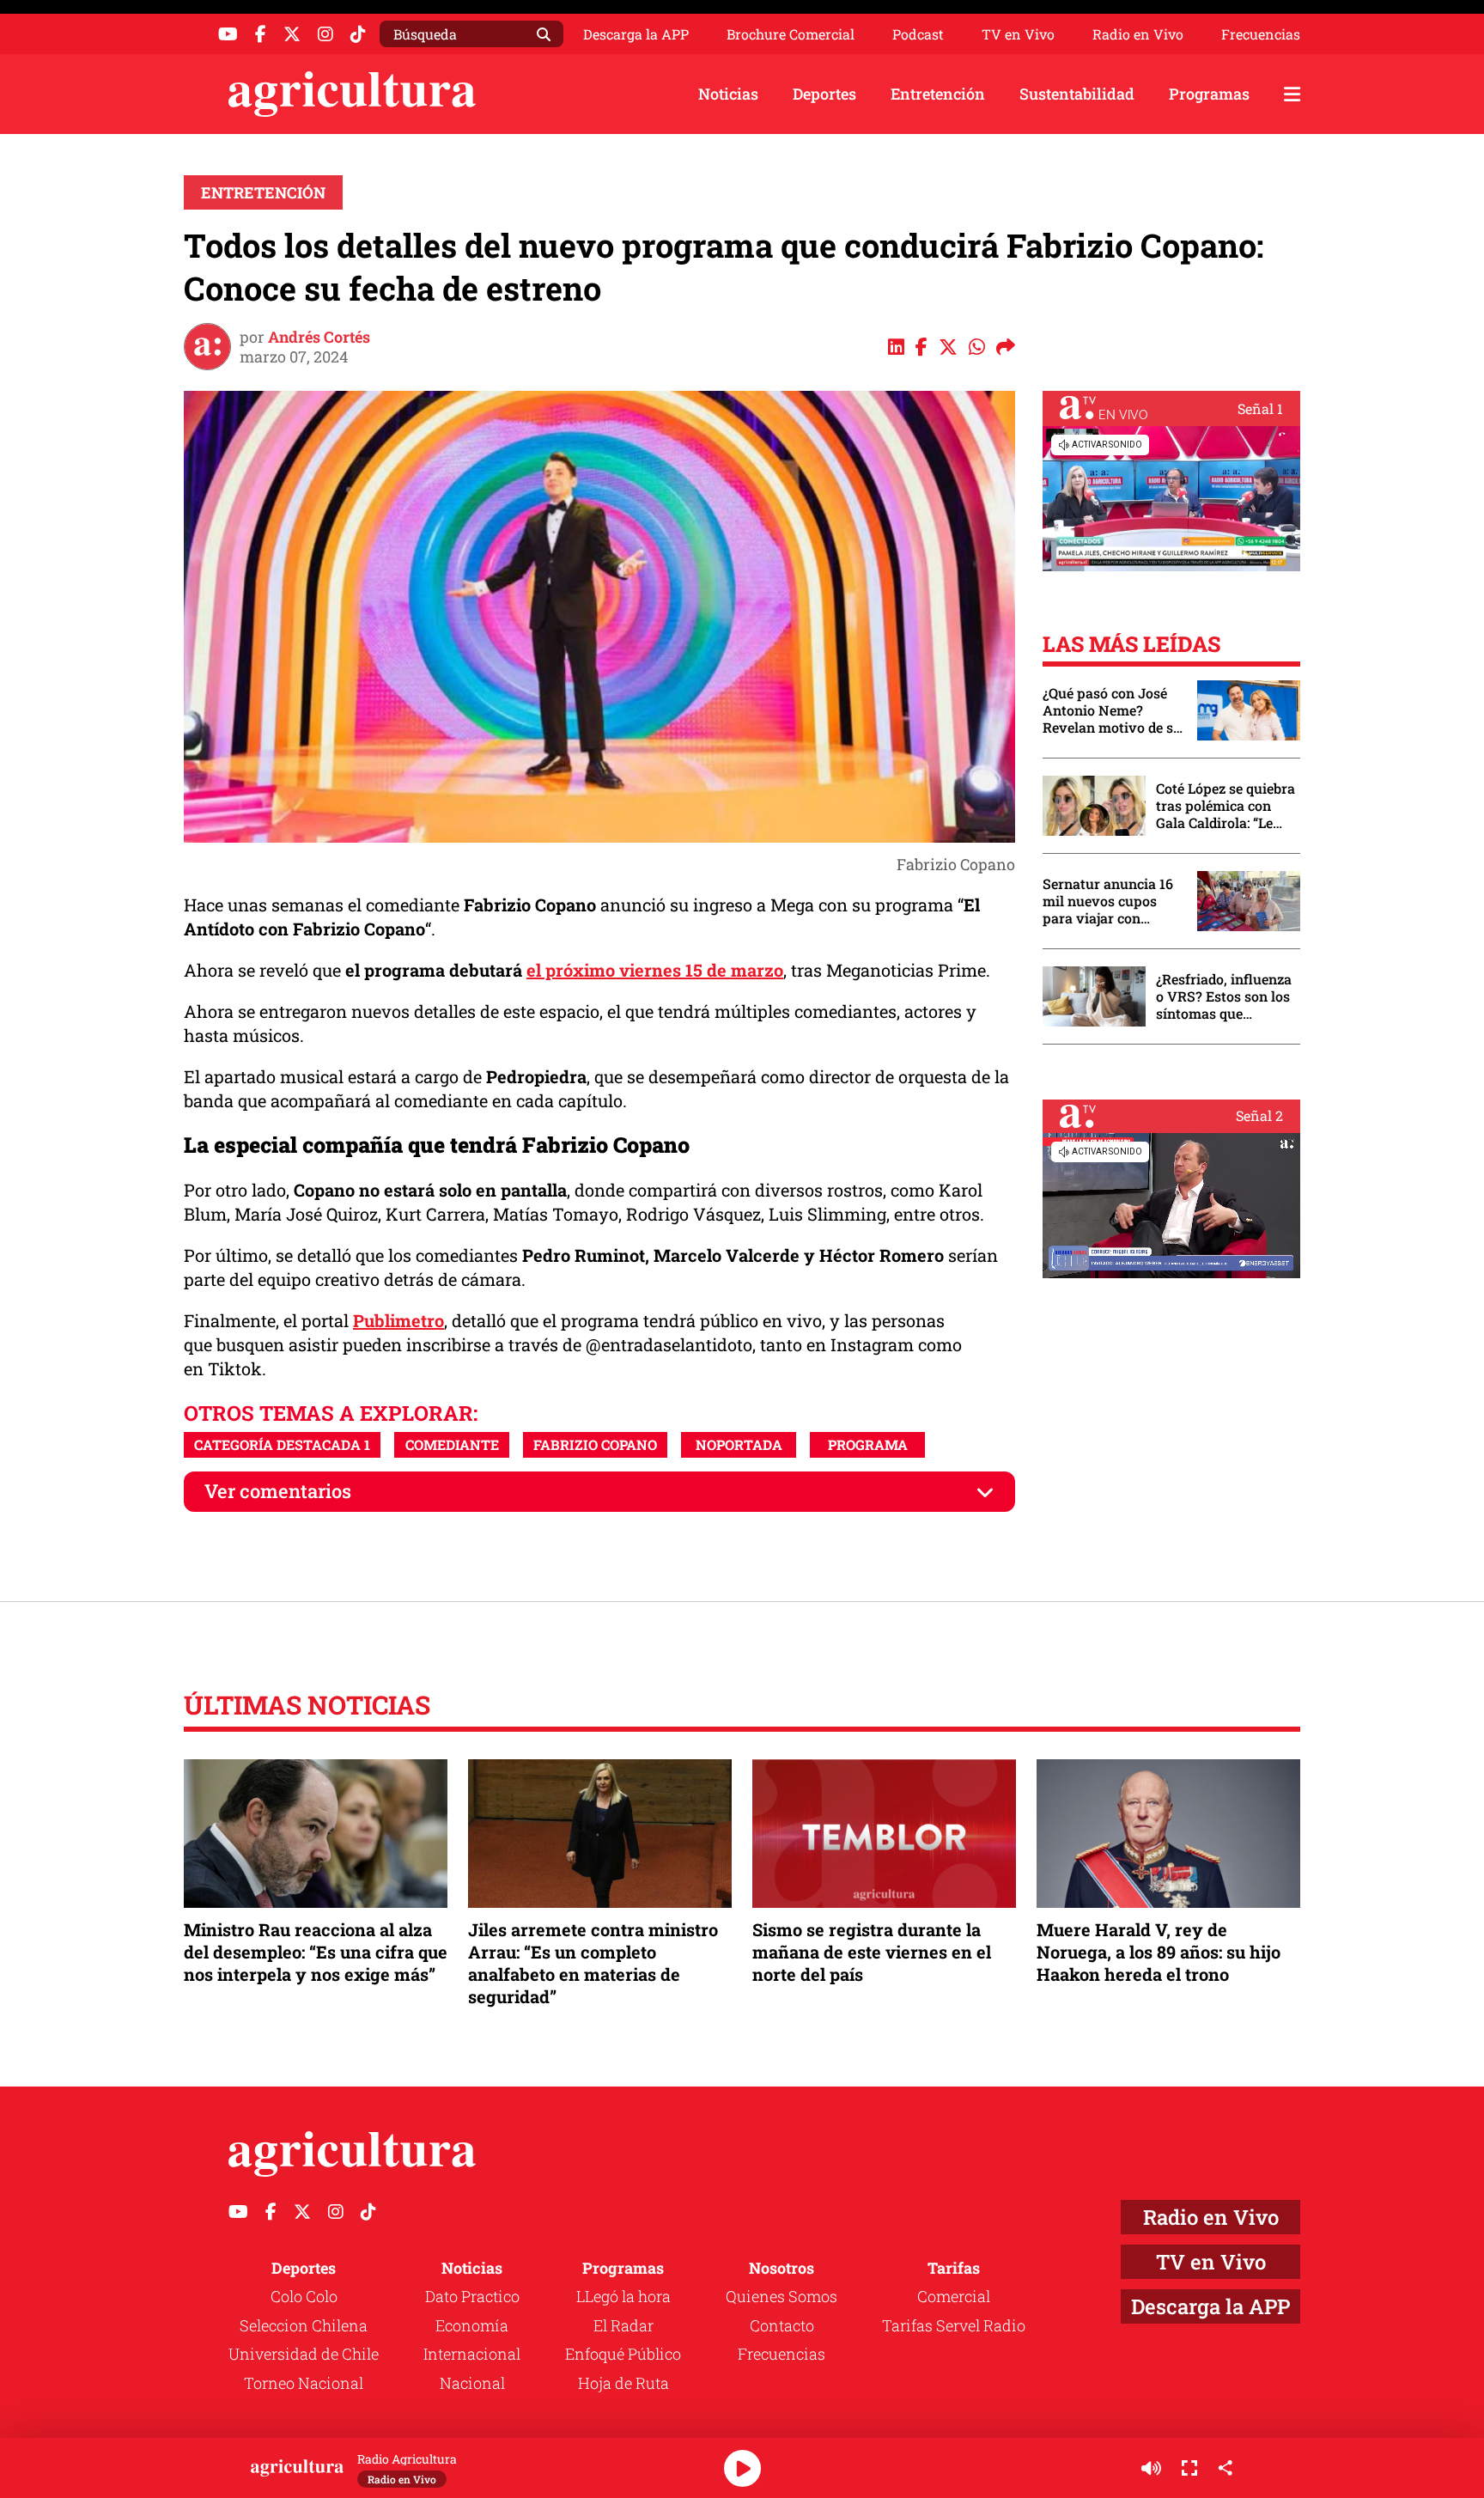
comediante (452, 1444)
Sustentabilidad (1077, 94)
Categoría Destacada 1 (282, 1444)
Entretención (938, 94)
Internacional (472, 2354)
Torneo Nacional (304, 2383)
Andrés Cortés (319, 337)
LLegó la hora (623, 2296)
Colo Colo (304, 2296)
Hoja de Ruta (623, 2383)
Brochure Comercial (791, 34)
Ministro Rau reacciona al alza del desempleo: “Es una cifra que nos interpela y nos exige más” (316, 1952)
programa (868, 1444)
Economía (472, 2325)
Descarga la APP (636, 34)
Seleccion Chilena (304, 2325)
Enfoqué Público (623, 2354)
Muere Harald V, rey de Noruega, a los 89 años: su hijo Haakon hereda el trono (1159, 1952)
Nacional (472, 2383)
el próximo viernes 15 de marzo (655, 970)
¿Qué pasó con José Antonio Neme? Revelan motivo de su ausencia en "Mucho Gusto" (1112, 710)
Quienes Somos (782, 2296)
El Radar (623, 2325)
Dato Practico (472, 2296)
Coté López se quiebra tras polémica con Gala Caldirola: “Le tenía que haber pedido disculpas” (1226, 806)
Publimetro (398, 1320)
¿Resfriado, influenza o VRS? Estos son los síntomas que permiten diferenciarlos (1224, 996)
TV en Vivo (1018, 34)
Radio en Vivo (1138, 34)
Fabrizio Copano (595, 1444)
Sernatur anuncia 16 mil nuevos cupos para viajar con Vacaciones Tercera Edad (1108, 901)
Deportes (824, 94)
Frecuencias (1261, 34)
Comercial (954, 2296)
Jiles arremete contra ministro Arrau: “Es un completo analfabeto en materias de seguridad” (593, 1963)
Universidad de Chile (304, 2354)
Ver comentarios (278, 1491)
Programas (1209, 94)
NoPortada (739, 1444)
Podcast (918, 34)
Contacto (782, 2325)
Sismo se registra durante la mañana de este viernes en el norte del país (872, 1952)
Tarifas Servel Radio (954, 2325)
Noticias (728, 94)
